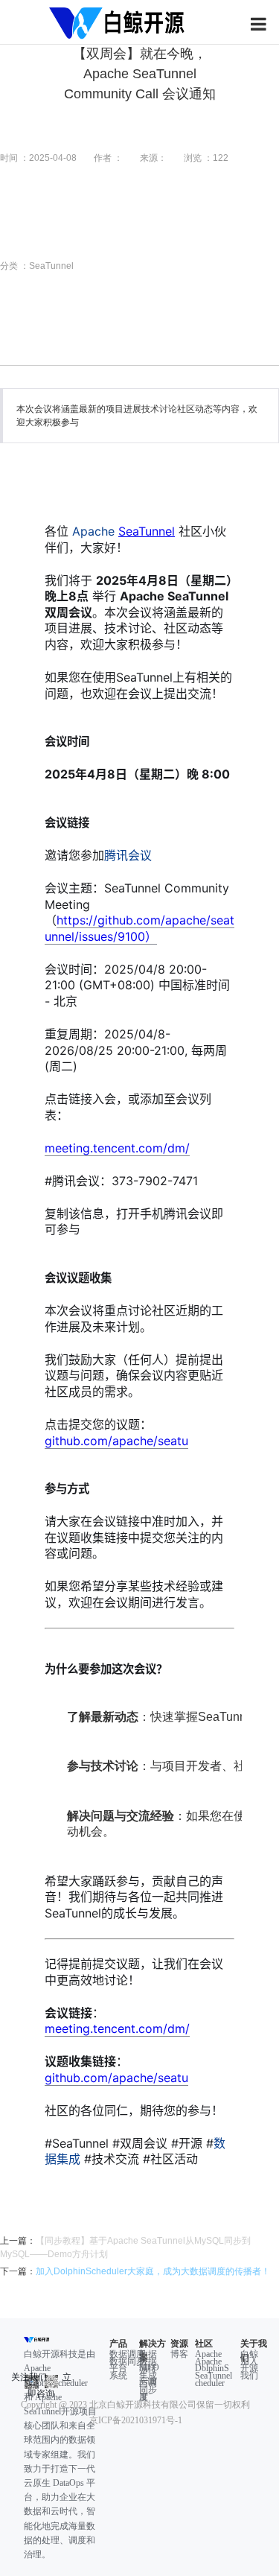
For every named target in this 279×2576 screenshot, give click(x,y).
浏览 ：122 (206, 158)
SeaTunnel (147, 531)
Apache (124, 531)
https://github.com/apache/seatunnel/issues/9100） (139, 928)
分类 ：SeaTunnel (37, 266)
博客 (179, 2354)
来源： (153, 158)
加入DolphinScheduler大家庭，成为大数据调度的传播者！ (153, 2271)
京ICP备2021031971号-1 (136, 2420)
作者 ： (108, 158)
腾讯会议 (128, 855)
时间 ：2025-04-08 (38, 158)
